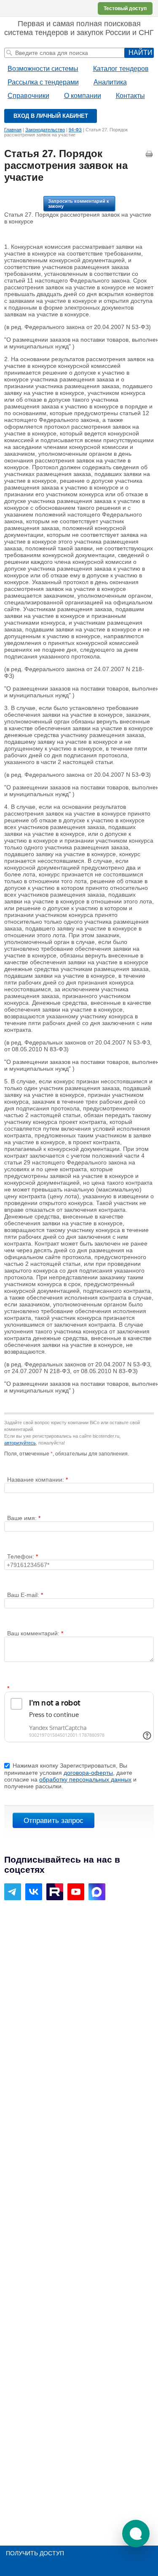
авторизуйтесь (20, 1443)
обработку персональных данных (85, 1779)
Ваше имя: (23, 1518)
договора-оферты (88, 1773)
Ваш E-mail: (24, 1595)
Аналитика (110, 82)
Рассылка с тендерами (43, 82)
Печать (150, 154)
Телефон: (21, 1556)
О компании (83, 96)
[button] (136, 2534)
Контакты (130, 96)
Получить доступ (35, 2553)
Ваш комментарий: (34, 1633)
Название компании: (36, 1480)
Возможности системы (43, 69)
